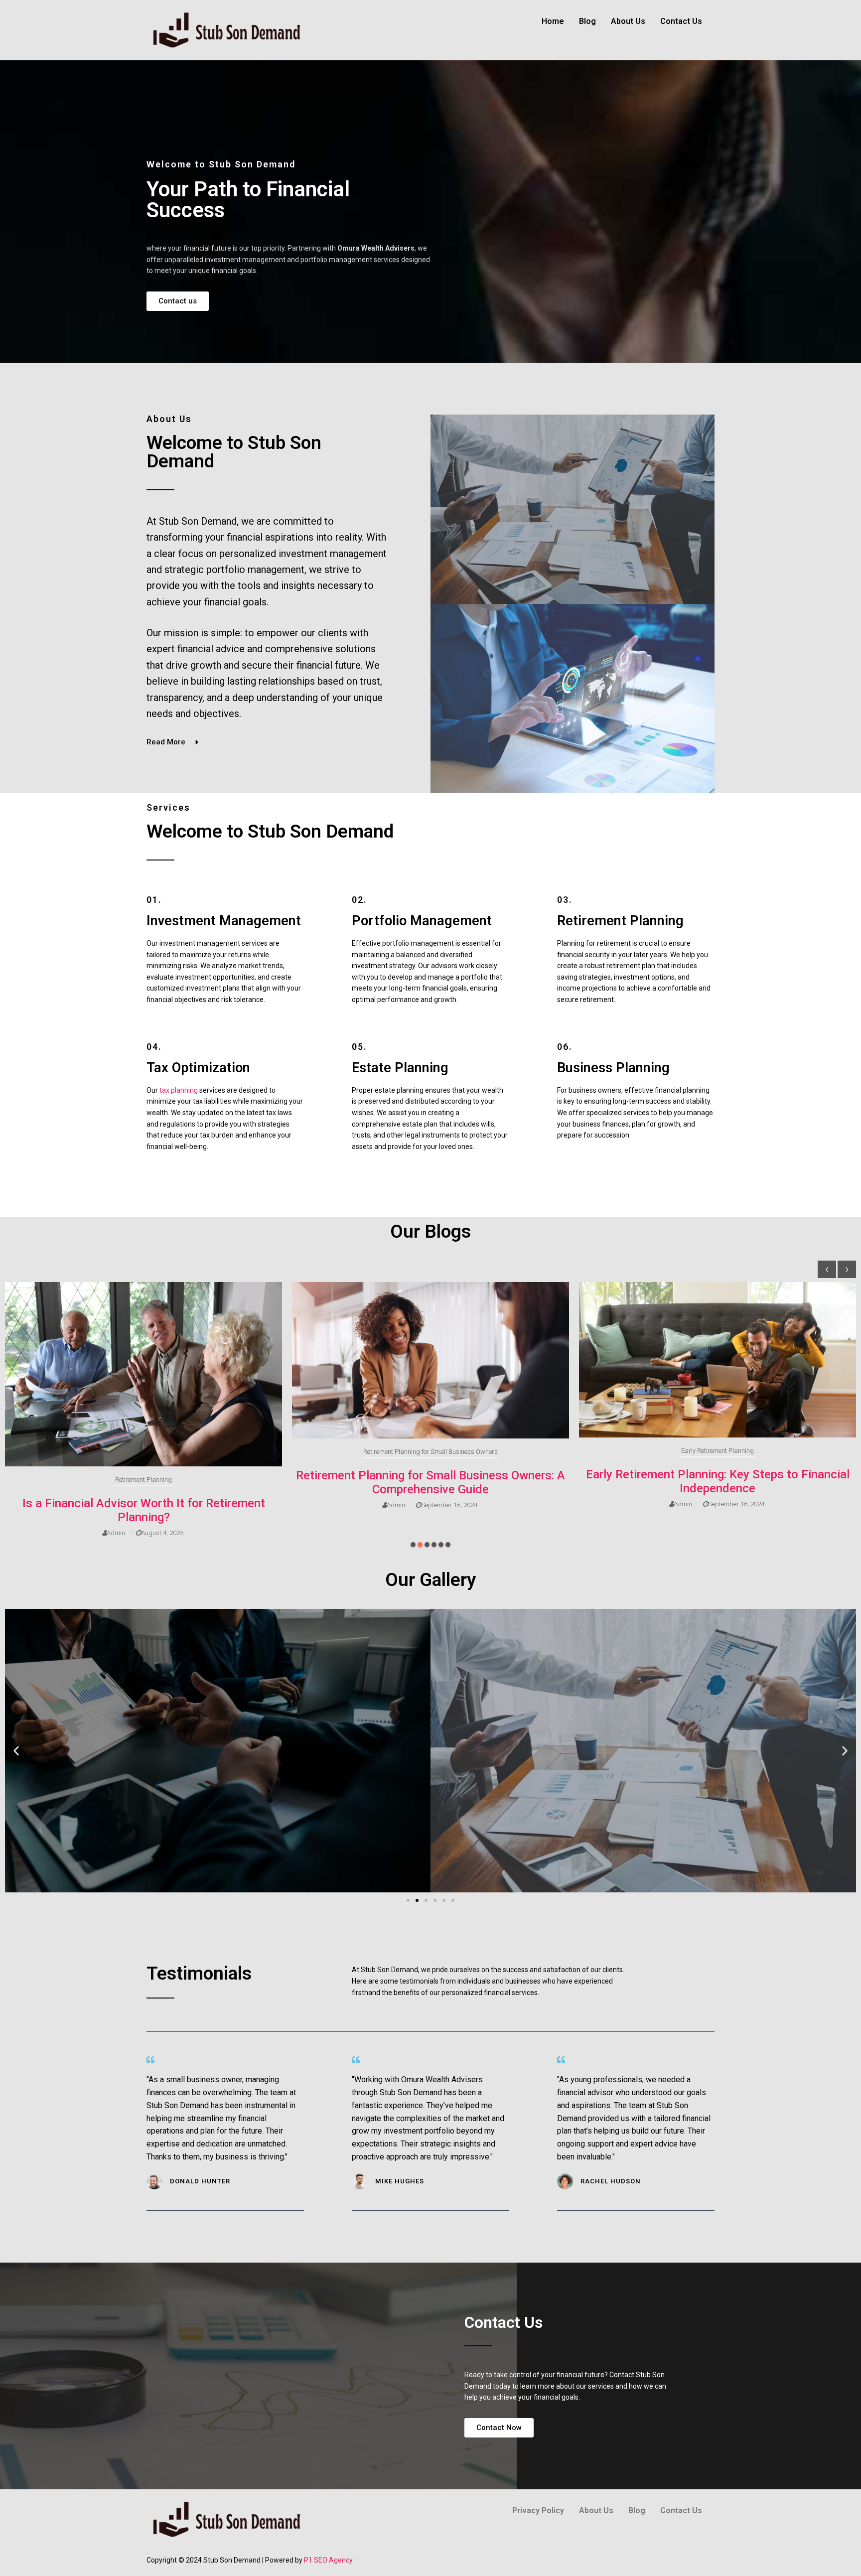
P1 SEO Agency (328, 2560)
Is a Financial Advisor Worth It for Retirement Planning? (144, 1510)
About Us (628, 21)
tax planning (179, 1090)
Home (553, 21)
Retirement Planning (143, 1480)
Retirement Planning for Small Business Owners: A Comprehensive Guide (430, 1482)
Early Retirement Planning (717, 1451)
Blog (587, 21)
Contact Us (681, 21)
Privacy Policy (538, 2510)
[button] (413, 1545)
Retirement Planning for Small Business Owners (430, 1452)
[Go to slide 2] (417, 1900)
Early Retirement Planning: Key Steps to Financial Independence (718, 1481)
